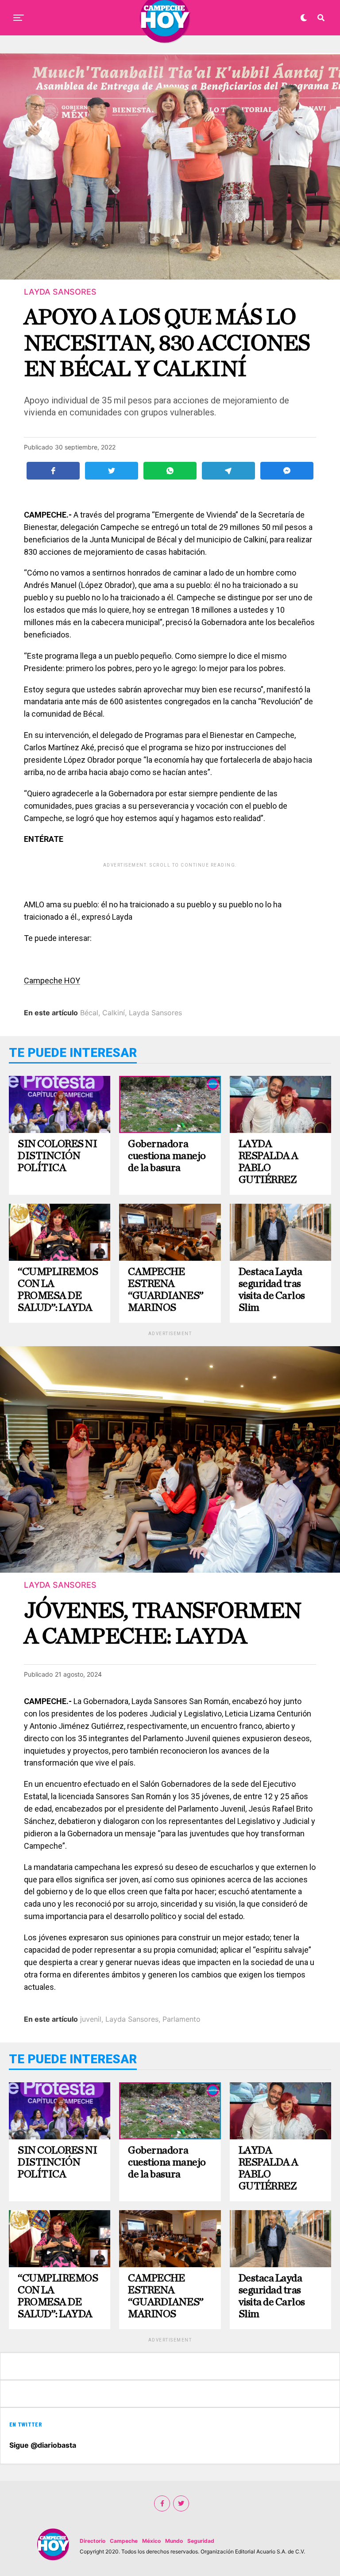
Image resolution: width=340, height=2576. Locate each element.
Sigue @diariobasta (43, 2445)
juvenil (91, 2019)
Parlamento (182, 2019)
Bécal (89, 1013)
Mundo (174, 2541)
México (151, 2541)
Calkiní (114, 1013)
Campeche (124, 2541)
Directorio (93, 2541)
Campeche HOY (52, 981)
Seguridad (201, 2541)
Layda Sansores (155, 1013)
